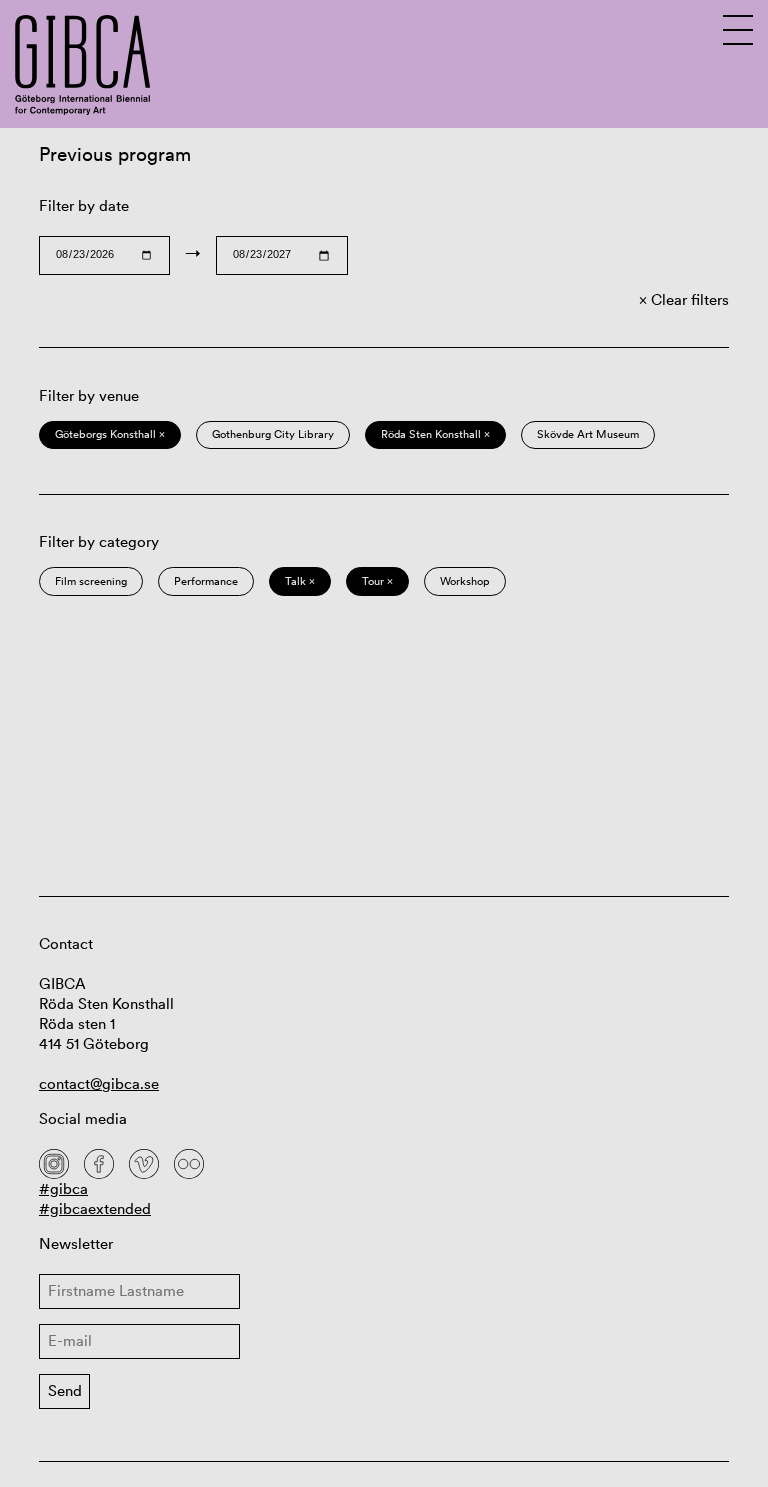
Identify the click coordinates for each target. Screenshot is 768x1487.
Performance (206, 581)
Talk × (300, 581)
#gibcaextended (95, 1208)
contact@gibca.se (99, 1083)
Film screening (91, 581)
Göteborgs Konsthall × (110, 434)
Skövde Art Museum (588, 434)
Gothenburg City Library (273, 434)
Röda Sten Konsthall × (435, 434)
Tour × (377, 581)
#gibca (63, 1188)
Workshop (465, 581)
